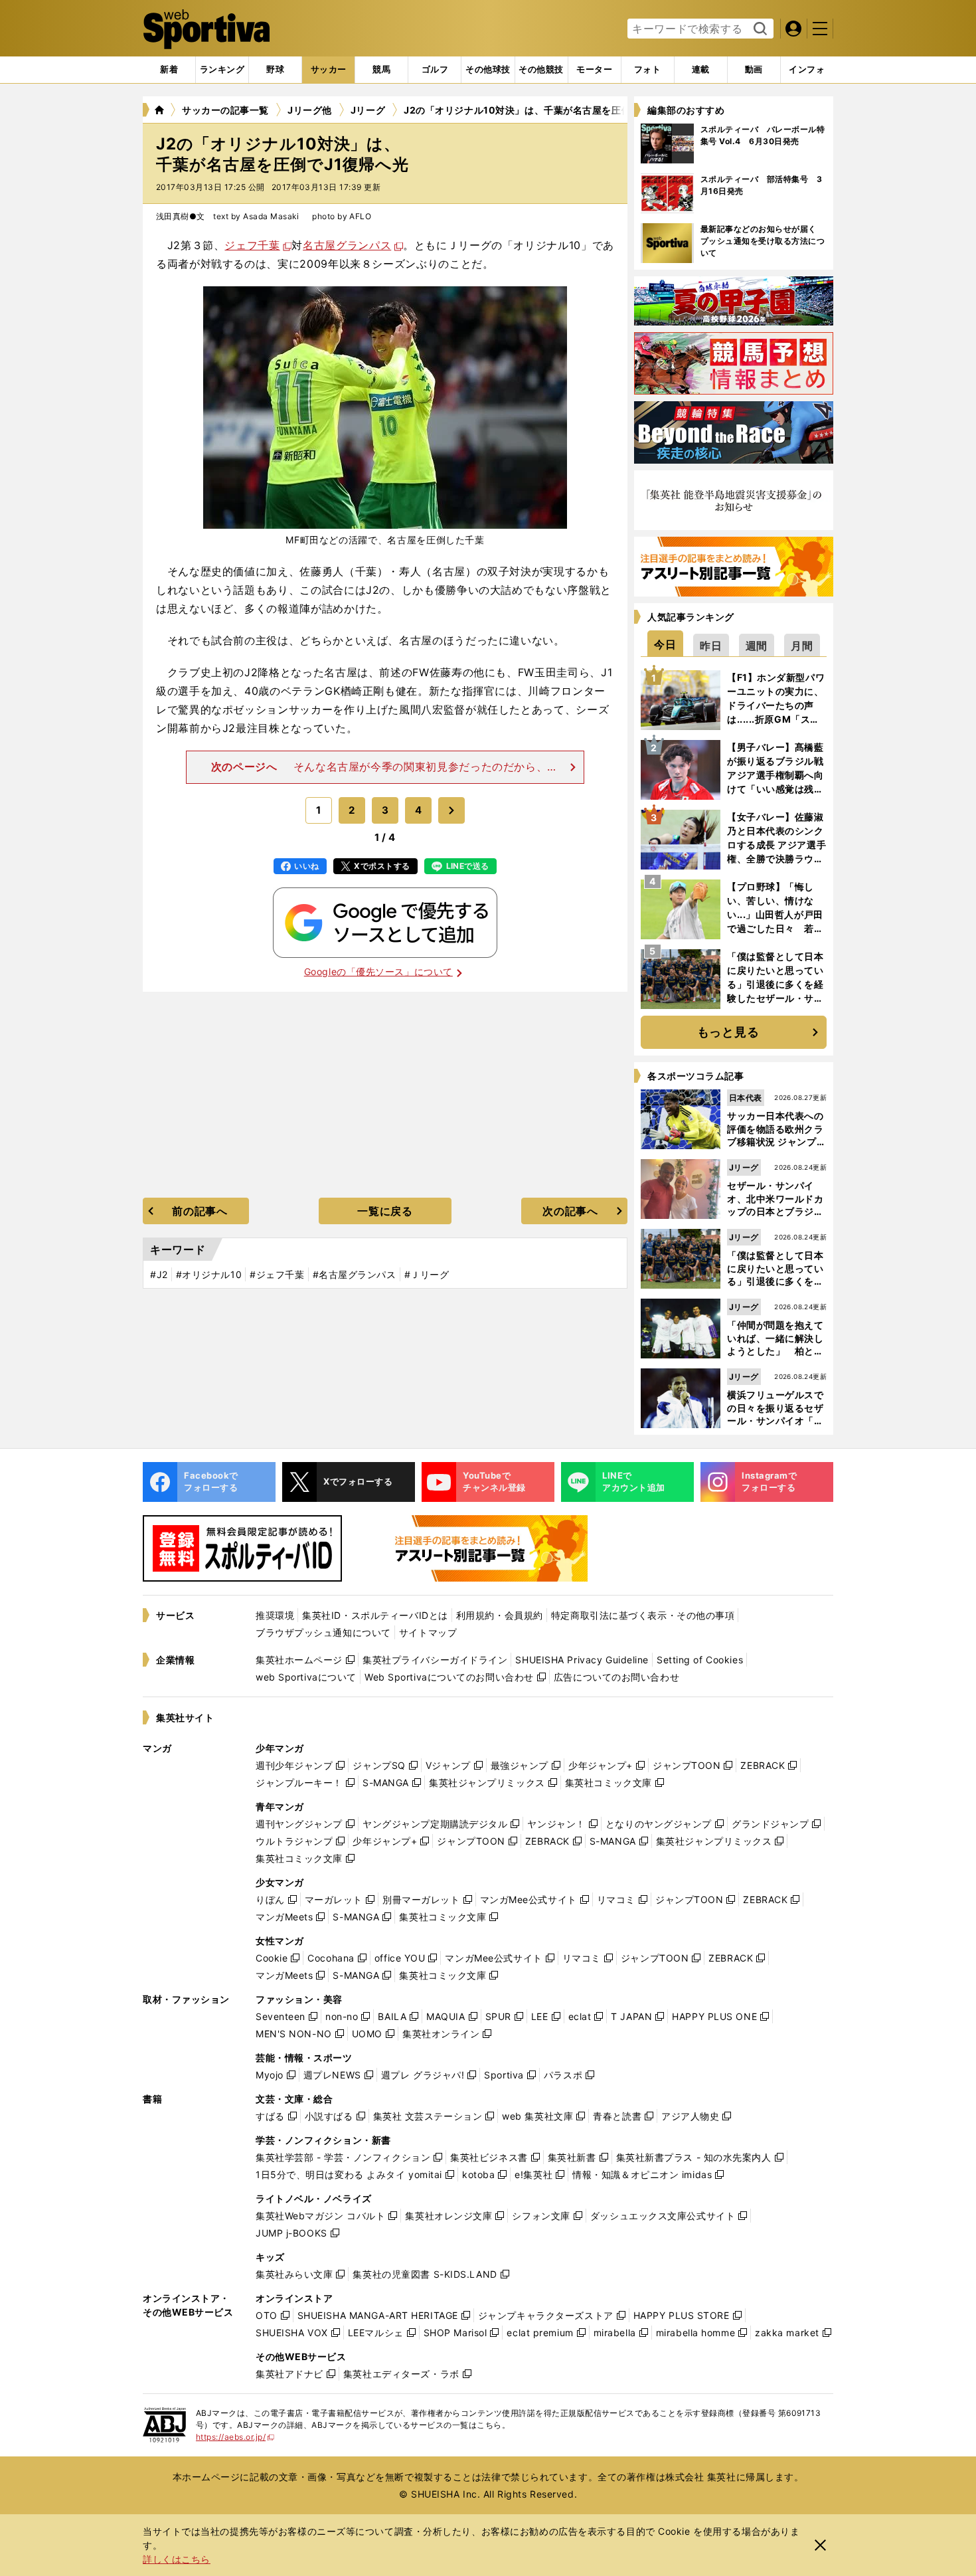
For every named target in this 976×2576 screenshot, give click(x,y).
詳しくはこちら (177, 2559)
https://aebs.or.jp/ (235, 2437)
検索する (759, 29)
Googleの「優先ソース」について (378, 971)
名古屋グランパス (347, 245)
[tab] (275, 70)
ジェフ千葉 (252, 245)
